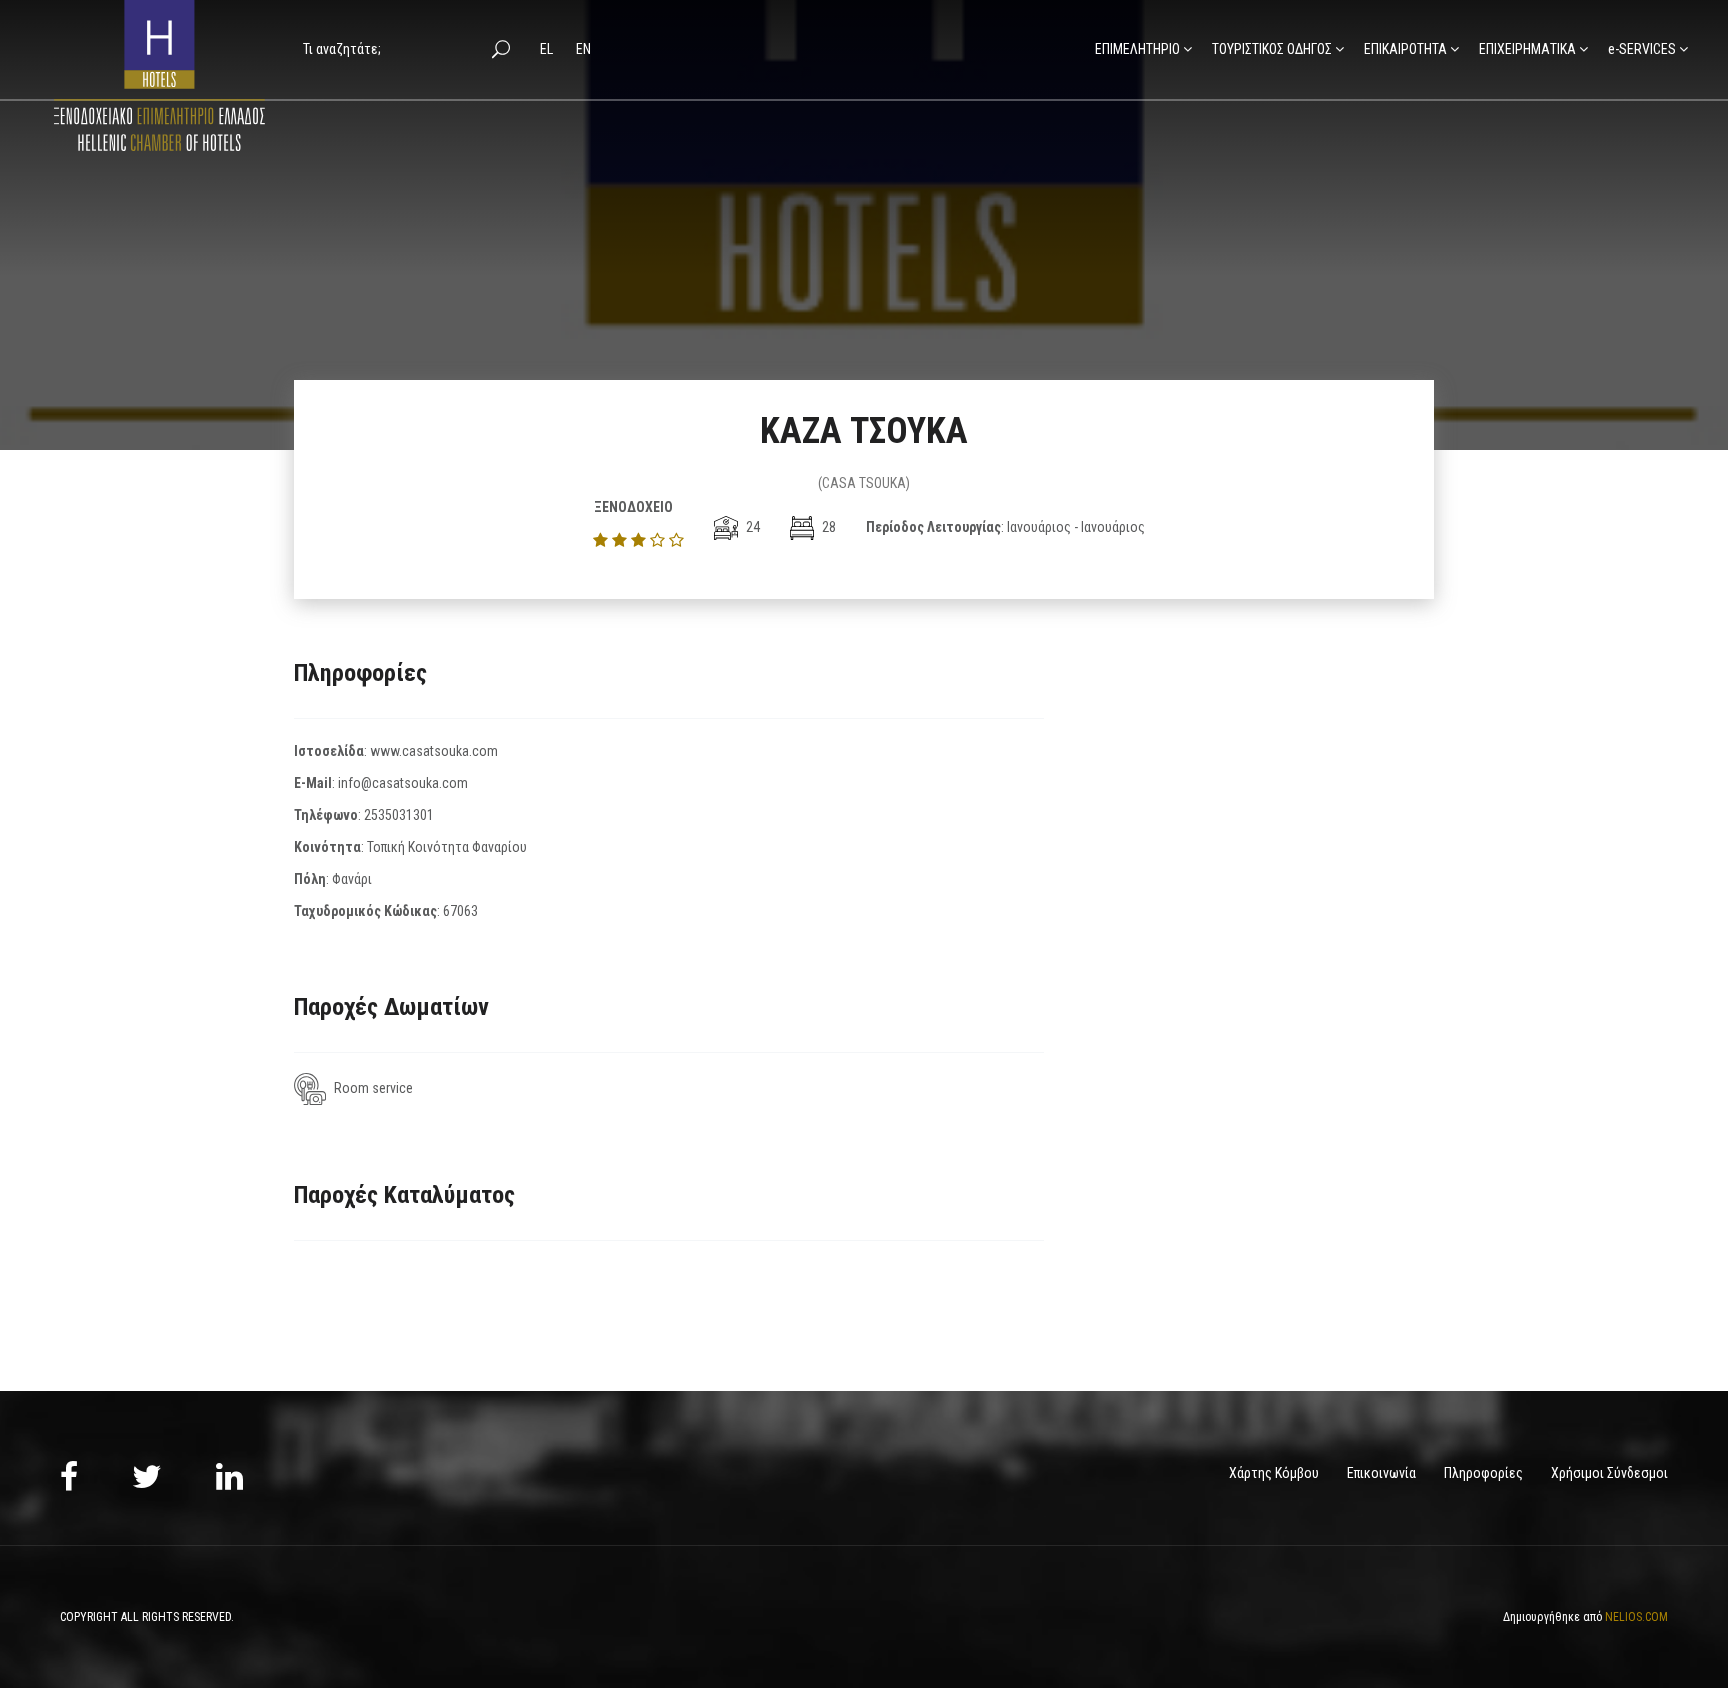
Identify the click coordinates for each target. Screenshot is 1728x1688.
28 (827, 527)
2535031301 (399, 815)
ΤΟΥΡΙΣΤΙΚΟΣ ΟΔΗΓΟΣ (1272, 49)
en (583, 49)
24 (751, 527)
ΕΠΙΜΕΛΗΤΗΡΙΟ (1137, 49)
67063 (460, 911)
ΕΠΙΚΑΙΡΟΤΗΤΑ (1405, 49)
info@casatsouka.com (403, 783)
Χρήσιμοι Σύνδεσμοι (1609, 1473)
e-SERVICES (1642, 49)
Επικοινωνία (1381, 1473)
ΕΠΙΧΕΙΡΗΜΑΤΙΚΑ (1527, 49)
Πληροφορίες (1483, 1473)
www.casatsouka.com (434, 751)
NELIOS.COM (1636, 1617)
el (548, 49)
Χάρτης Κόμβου (1274, 1473)
